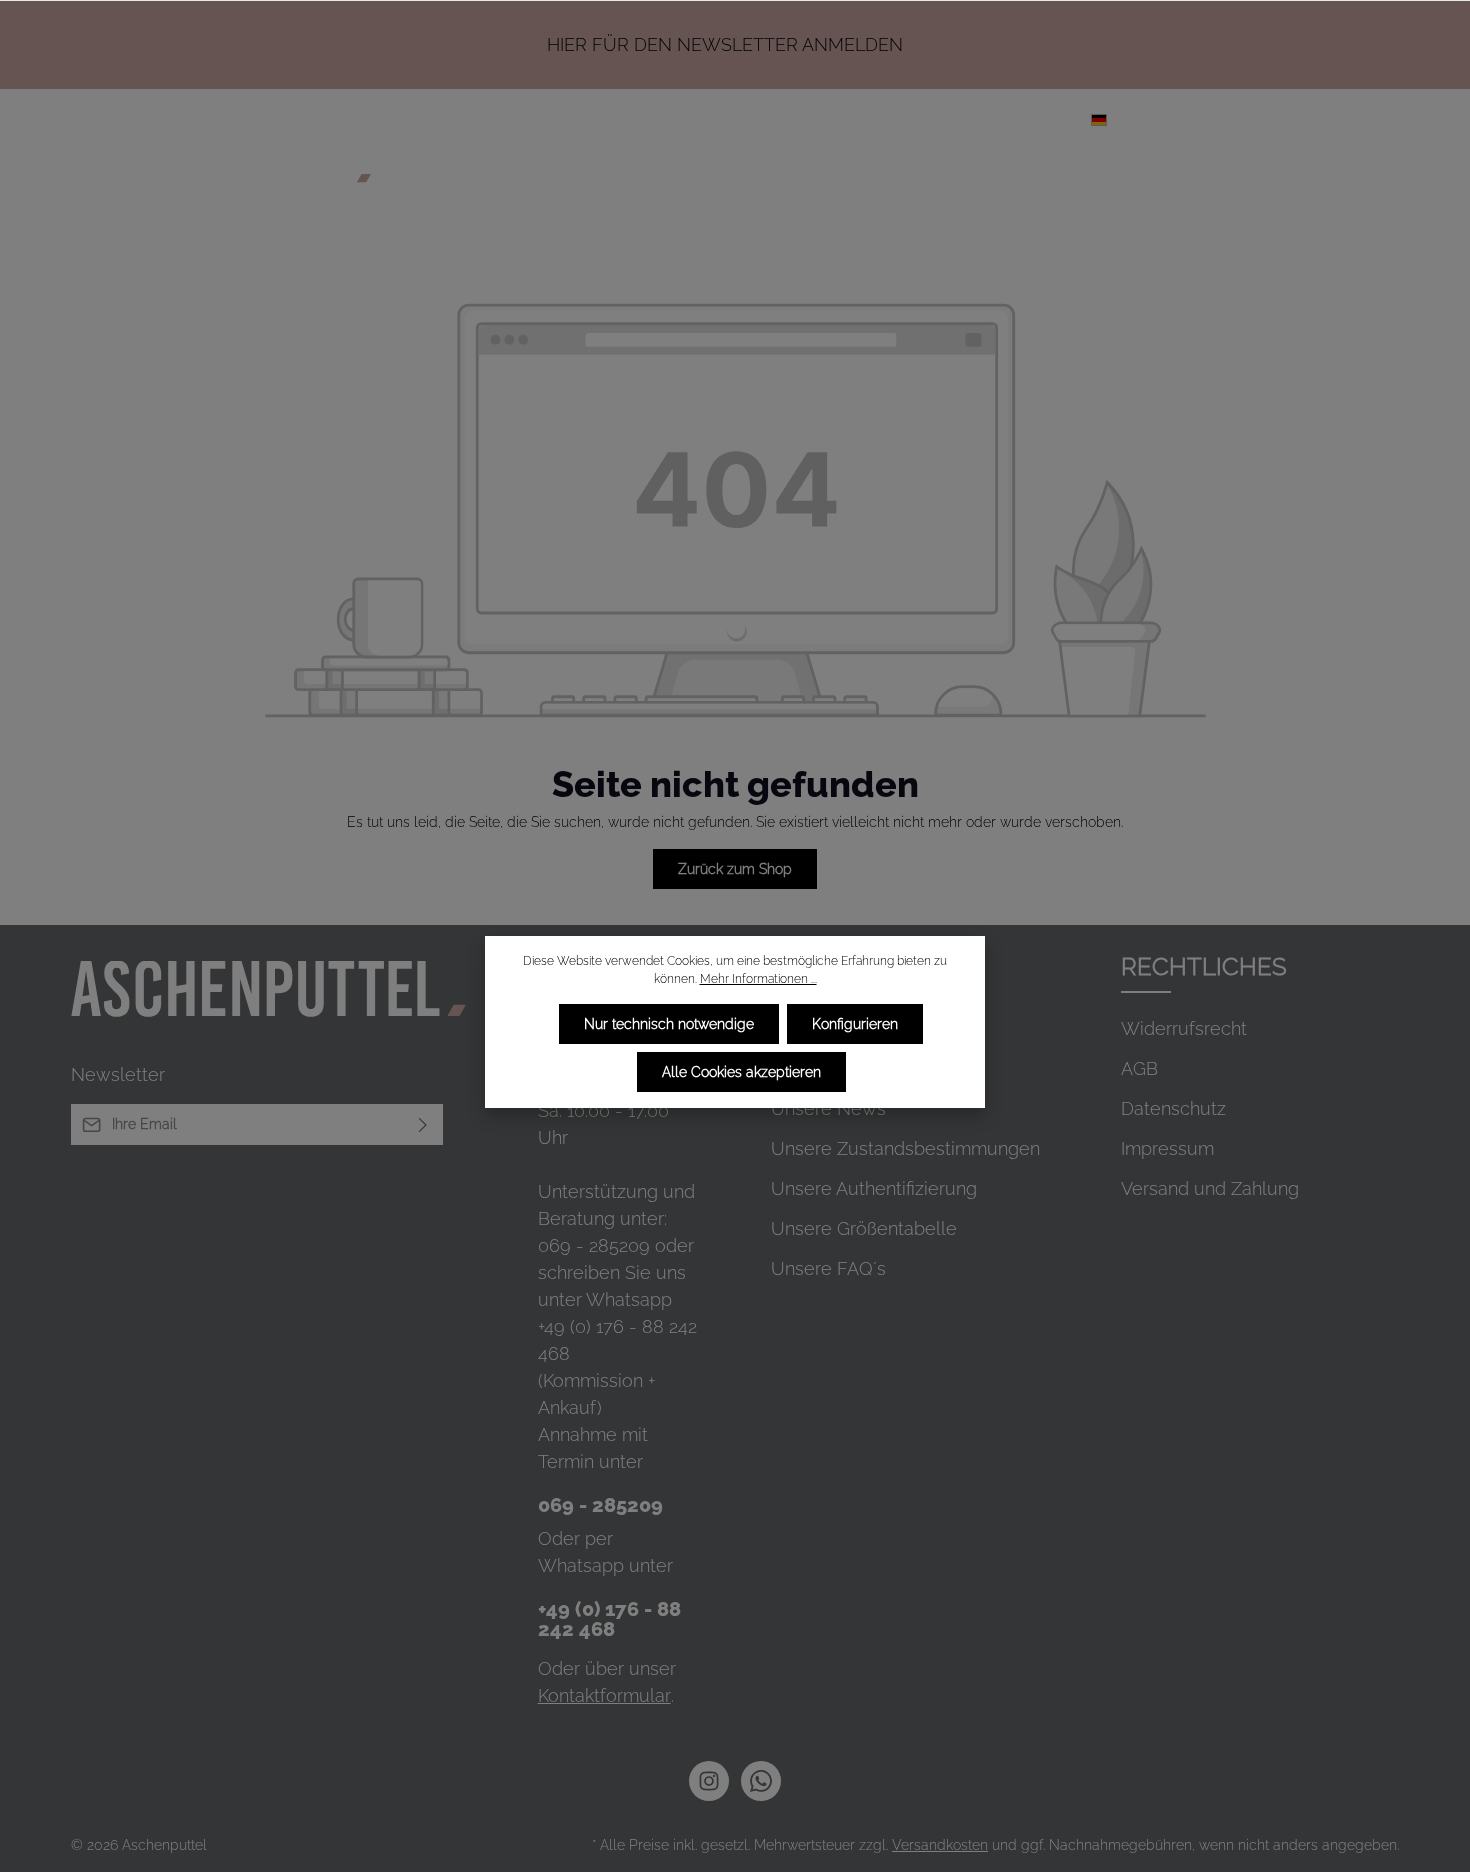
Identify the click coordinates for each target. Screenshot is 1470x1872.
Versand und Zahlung (1210, 1188)
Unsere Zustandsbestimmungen (905, 1148)
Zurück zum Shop (735, 869)
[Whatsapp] (761, 1781)
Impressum (1167, 1148)
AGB (1139, 1068)
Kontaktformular (604, 1695)
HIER (567, 44)
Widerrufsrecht (1184, 1028)
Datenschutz (1173, 1108)
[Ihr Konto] (1271, 119)
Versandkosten (940, 1845)
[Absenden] (423, 1124)
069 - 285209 (594, 1245)
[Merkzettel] (1227, 119)
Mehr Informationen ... (758, 979)
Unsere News (828, 1108)
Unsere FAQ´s (828, 1268)
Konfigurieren (855, 1024)
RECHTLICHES (1204, 966)
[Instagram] (709, 1781)
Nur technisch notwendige (669, 1024)
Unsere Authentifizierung (874, 1188)
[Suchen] (1183, 119)
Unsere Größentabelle (864, 1228)
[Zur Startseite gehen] (221, 162)
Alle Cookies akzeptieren (741, 1072)
